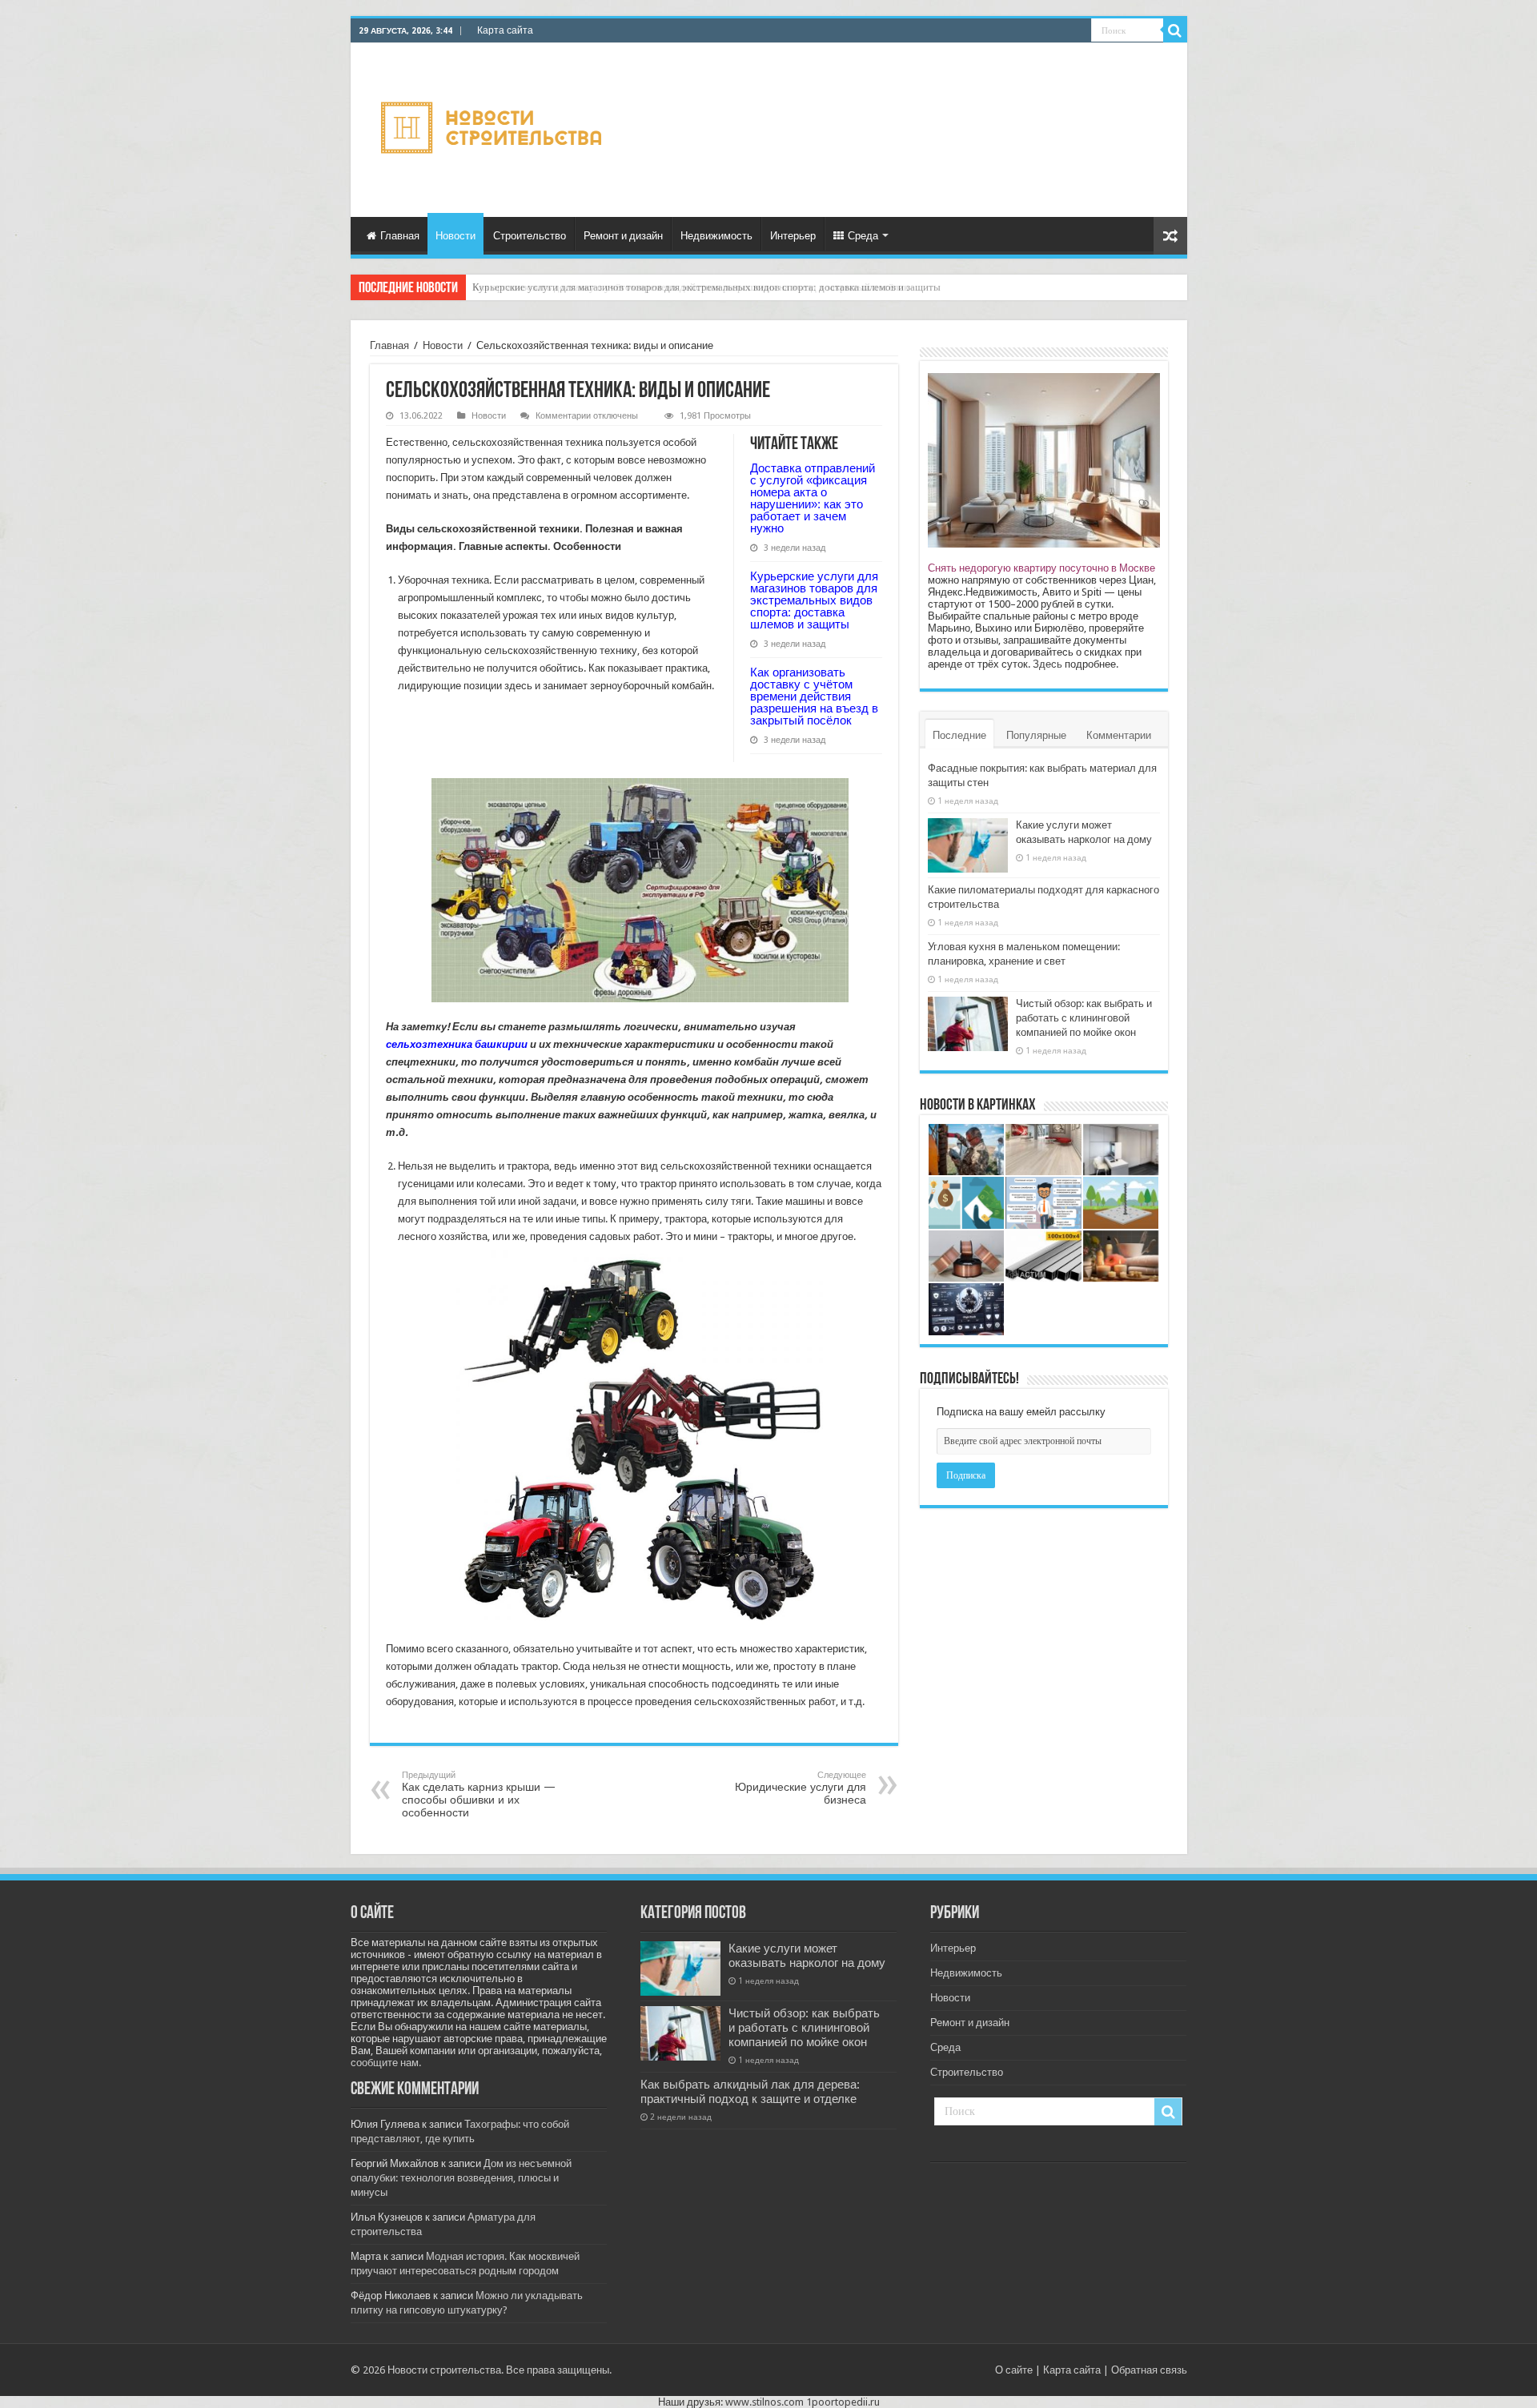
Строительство (530, 236)
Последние (959, 735)
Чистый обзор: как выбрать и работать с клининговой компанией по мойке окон (1084, 1018)
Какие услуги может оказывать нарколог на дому (807, 1956)
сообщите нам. (386, 2063)
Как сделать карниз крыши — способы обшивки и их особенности (479, 1794)
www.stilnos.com (764, 2402)
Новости (455, 236)
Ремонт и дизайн (623, 236)
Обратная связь (1149, 2370)
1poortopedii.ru (843, 2402)
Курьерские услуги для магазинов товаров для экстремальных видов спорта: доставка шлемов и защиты (814, 600)
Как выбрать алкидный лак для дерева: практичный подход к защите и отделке (750, 2092)
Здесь (1047, 664)
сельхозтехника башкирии (457, 1044)
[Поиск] (1175, 30)
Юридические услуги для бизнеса (801, 1788)
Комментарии (1119, 735)
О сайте (1014, 2370)
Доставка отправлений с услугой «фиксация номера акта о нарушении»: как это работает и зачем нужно (813, 498)
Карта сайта (505, 30)
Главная (400, 236)
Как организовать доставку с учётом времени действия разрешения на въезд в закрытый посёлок (690, 287)
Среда (863, 236)
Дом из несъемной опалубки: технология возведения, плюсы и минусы (461, 2178)
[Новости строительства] (494, 127)
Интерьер (793, 236)
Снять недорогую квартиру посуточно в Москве (1041, 568)
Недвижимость (716, 236)
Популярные (1036, 735)
